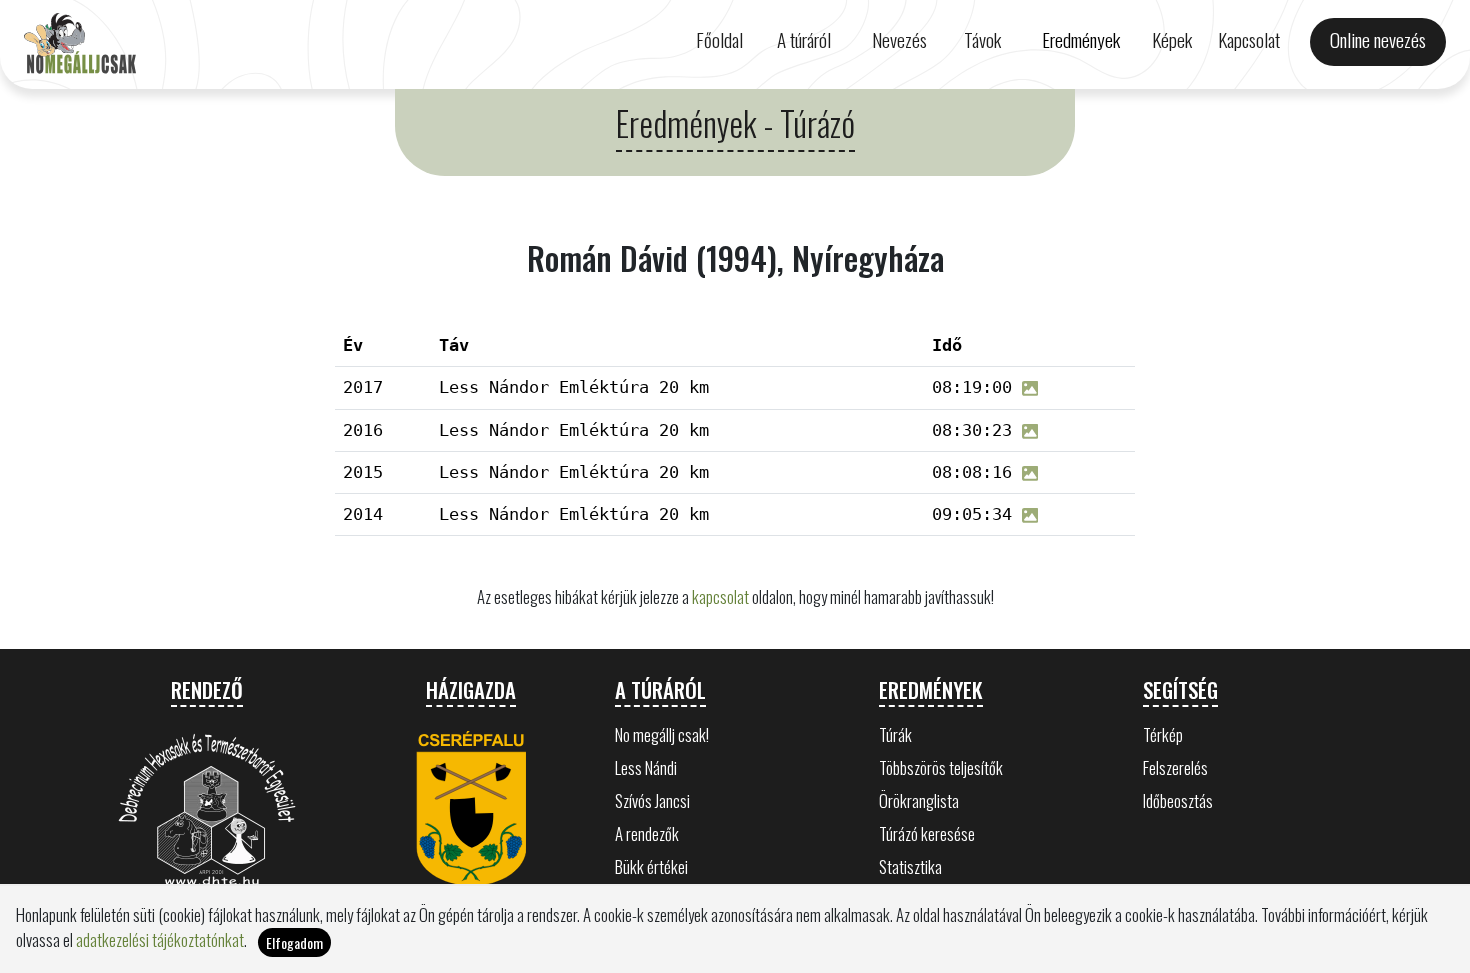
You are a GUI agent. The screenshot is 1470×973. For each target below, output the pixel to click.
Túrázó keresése (927, 833)
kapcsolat (720, 596)
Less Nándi (646, 767)
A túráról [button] (804, 39)
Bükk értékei (651, 866)
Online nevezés (1378, 39)
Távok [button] (982, 39)
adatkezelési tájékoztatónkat (160, 939)
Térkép (1163, 734)
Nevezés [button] (899, 39)
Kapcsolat (1249, 39)
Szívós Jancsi (652, 800)
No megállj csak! (662, 734)
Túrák (895, 734)
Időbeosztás (1178, 800)
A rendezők (647, 833)
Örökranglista (919, 800)
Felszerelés (1175, 767)
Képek (1172, 39)
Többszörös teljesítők (941, 767)
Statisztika (910, 866)
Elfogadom (294, 942)
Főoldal (719, 39)
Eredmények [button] (1081, 39)
